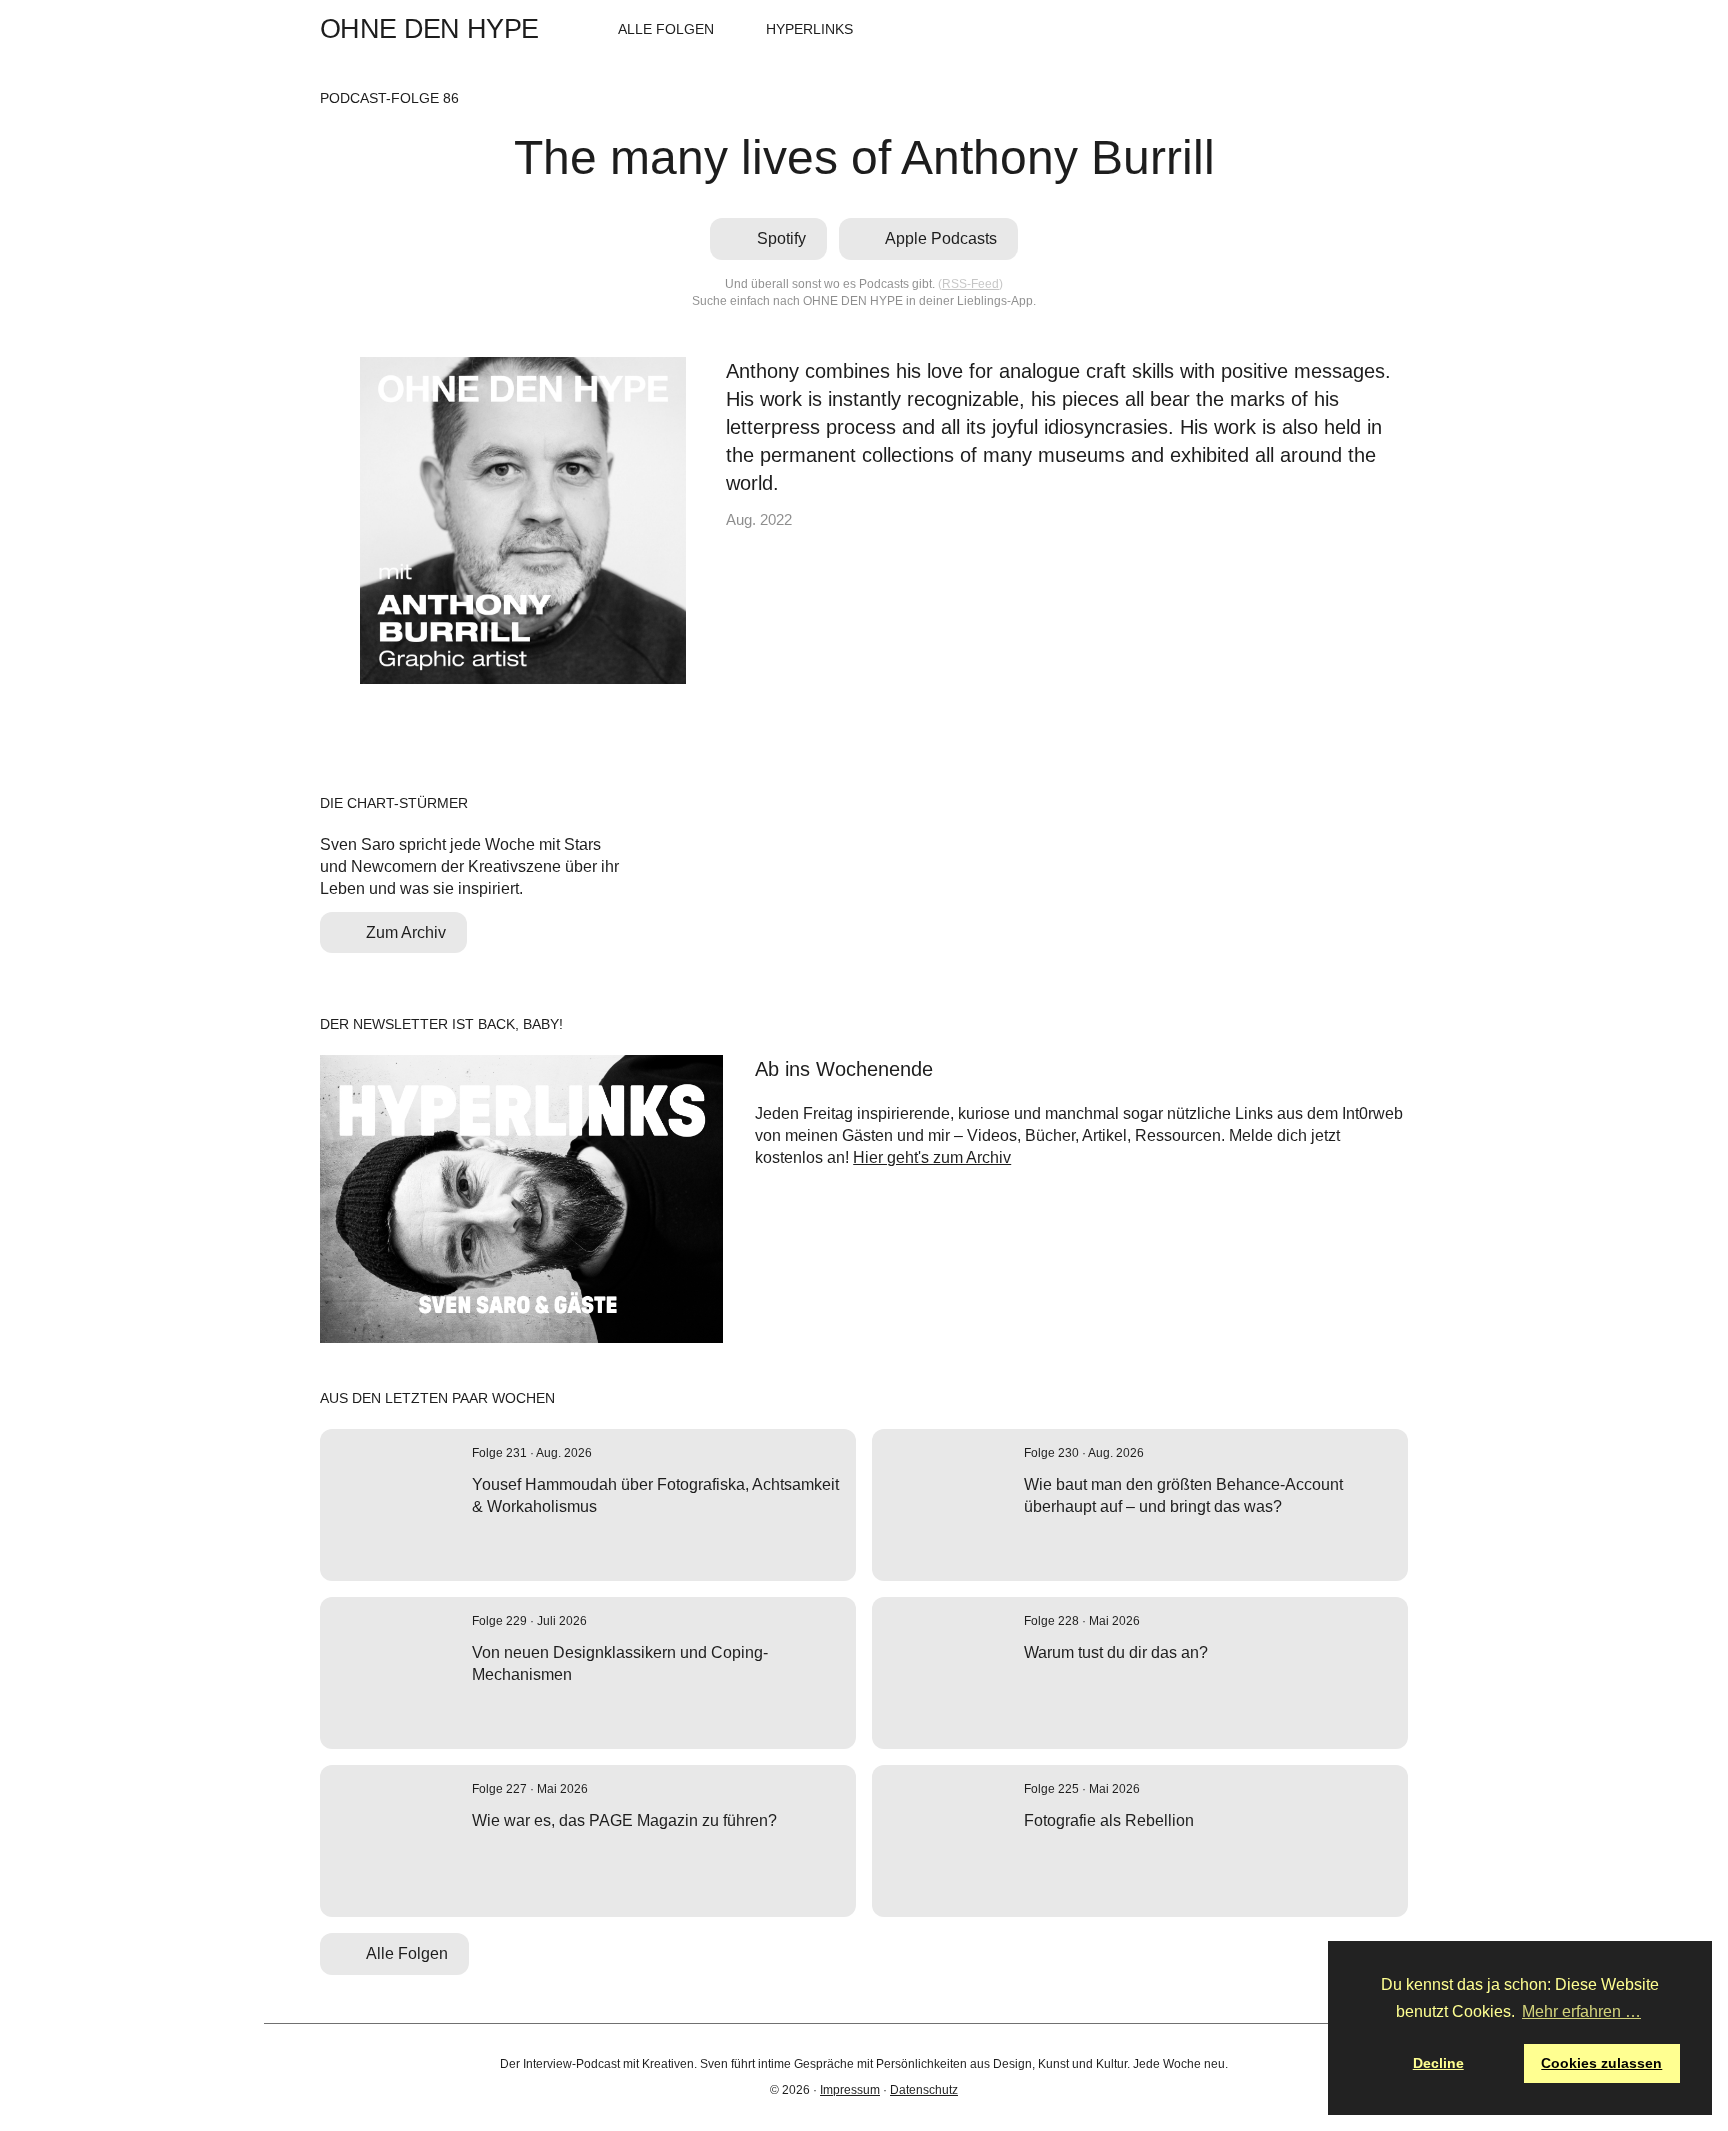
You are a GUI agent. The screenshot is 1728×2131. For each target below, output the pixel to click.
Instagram (1367, 29)
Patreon (1398, 29)
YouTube (1335, 29)
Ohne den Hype (429, 29)
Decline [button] (1438, 2063)
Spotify (1273, 29)
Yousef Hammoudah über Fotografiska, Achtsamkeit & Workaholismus (655, 1495)
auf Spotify (480, 1541)
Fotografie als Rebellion (1109, 1820)
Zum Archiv (406, 932)
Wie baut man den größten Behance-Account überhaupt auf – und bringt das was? (1183, 1495)
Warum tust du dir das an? (1116, 1652)
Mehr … (644, 1541)
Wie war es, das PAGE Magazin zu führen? (624, 1820)
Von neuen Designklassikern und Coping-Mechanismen (620, 1663)
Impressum (850, 2090)
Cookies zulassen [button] (1601, 2063)
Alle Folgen (666, 29)
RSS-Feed (970, 284)
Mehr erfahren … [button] (1581, 2011)
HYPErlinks (809, 29)
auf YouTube (536, 1709)
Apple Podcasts (1304, 29)
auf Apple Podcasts (508, 1541)
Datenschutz (924, 2090)
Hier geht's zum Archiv (932, 1157)
